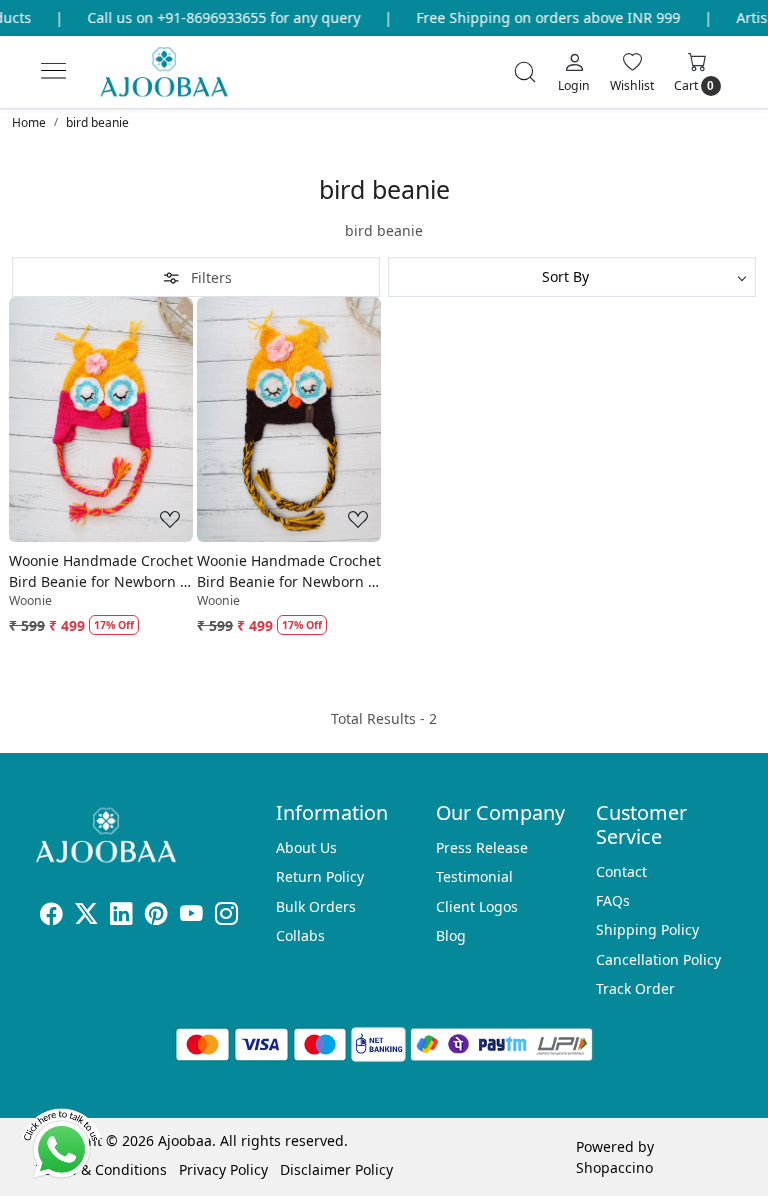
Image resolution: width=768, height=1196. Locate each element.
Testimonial (474, 876)
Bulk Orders (316, 906)
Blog (451, 935)
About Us (306, 847)
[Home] (180, 80)
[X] (86, 916)
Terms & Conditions (101, 1169)
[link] (525, 72)
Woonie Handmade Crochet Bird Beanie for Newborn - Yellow (289, 571)
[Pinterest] (156, 916)
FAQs (613, 900)
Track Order (635, 988)
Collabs (300, 935)
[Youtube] (191, 916)
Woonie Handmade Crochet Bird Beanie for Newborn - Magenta (101, 571)
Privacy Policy (223, 1169)
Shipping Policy (647, 929)
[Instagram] (226, 916)
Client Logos (477, 906)
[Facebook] (51, 916)
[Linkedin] (121, 916)
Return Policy (320, 876)
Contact (621, 871)
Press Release (482, 847)
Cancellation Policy (658, 959)
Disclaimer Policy (336, 1169)
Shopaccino (614, 1167)
